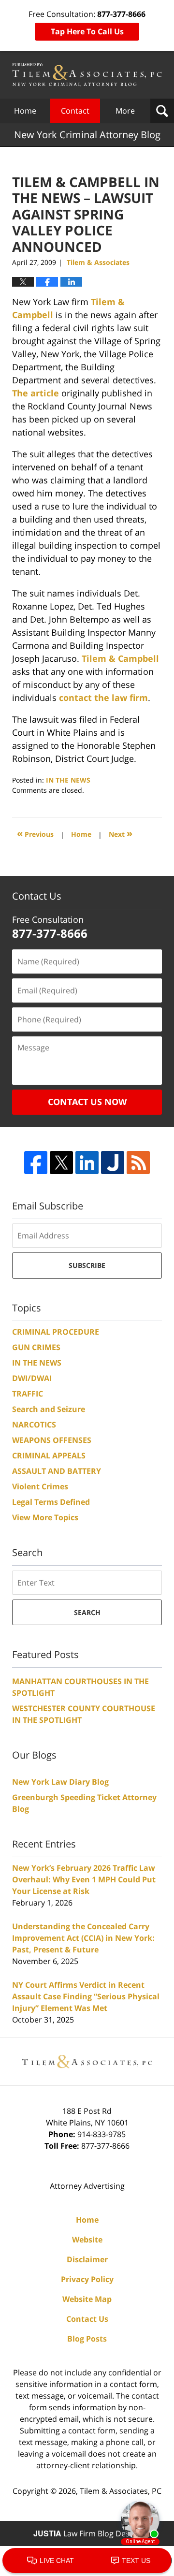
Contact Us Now (87, 1102)
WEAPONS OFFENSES (52, 1440)
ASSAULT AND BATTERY (57, 1471)
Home (25, 111)
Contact (75, 111)
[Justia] (113, 1163)
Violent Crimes (40, 1486)
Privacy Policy (87, 2279)
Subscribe (87, 1265)
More (125, 111)
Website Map (87, 2299)
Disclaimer (87, 2259)
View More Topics (45, 1517)
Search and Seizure (49, 1409)
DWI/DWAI (32, 1378)
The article (36, 393)
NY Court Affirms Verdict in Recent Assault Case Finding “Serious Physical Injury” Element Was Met (86, 1996)
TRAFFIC (28, 1394)
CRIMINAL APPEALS (49, 1455)
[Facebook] (36, 1163)
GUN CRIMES (36, 1347)
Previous (35, 833)
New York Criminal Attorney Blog (87, 75)
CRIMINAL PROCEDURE (56, 1332)
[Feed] (138, 1163)
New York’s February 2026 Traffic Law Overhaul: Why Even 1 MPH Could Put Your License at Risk (84, 1879)
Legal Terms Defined (51, 1502)
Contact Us (87, 2319)
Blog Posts (87, 2339)
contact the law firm (103, 698)
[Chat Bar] (87, 2561)
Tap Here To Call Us (87, 31)
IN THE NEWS (68, 780)
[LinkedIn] (87, 1163)
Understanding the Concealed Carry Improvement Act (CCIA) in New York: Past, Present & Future (83, 1938)
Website (87, 2240)
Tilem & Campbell (120, 658)
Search (87, 1612)
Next (121, 833)
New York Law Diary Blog (60, 1782)
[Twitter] (61, 1163)
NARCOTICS (34, 1425)
